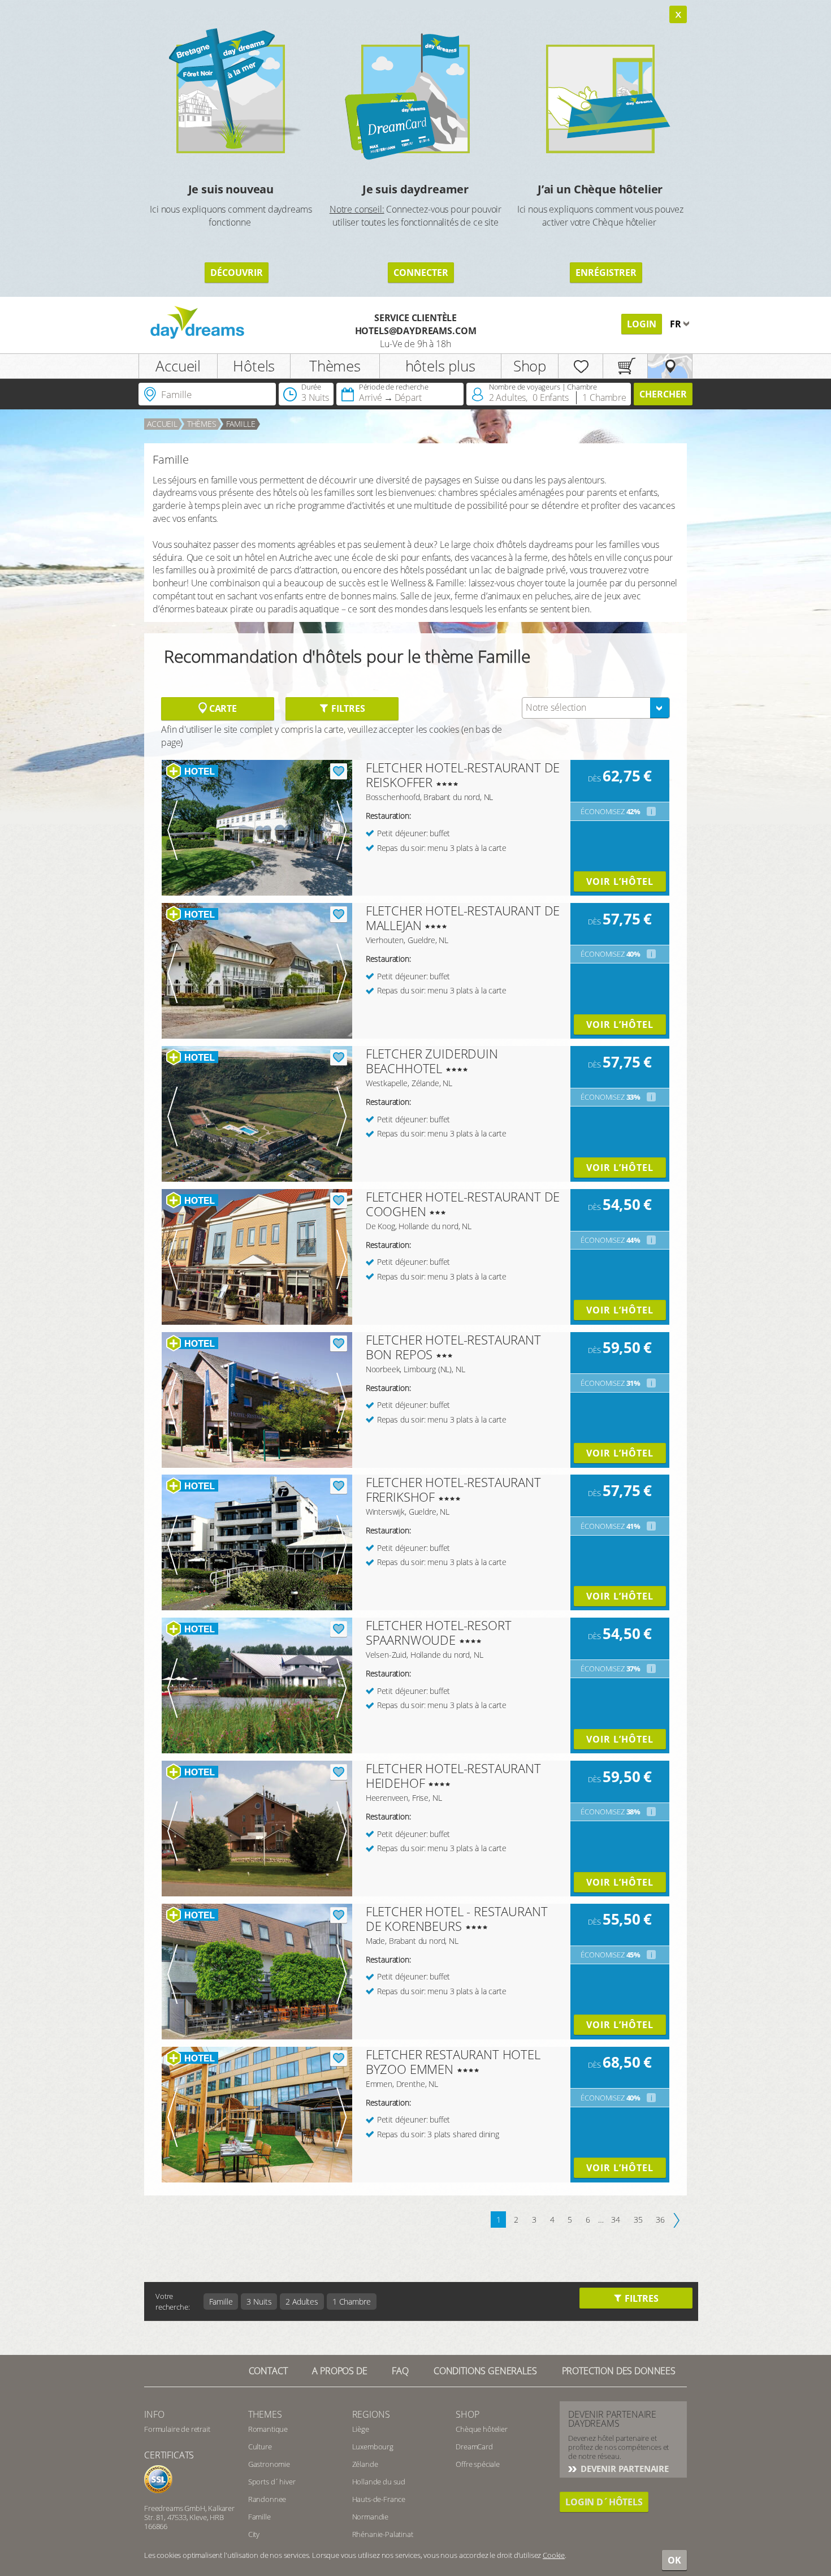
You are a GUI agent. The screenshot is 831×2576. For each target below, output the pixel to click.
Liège (361, 2429)
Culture (260, 2447)
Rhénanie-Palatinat (383, 2534)
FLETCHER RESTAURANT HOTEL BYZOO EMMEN (453, 2061)
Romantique (268, 2429)
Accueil (178, 366)
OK (674, 2560)
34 (616, 2220)
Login (642, 324)
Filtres (347, 708)
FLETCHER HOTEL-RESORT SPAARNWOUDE (439, 1632)
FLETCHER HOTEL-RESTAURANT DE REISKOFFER (463, 775)
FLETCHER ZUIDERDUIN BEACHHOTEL (432, 1061)
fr (677, 324)
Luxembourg (373, 2447)
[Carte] (670, 366)
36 (660, 2220)
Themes (265, 2414)
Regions (371, 2414)
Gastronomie (269, 2464)
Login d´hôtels (604, 2502)
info (154, 2414)
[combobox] (596, 708)
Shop (530, 366)
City (254, 2534)
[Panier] (625, 366)
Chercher (663, 394)
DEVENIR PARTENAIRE (624, 2469)
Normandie (371, 2517)
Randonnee (267, 2499)
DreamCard (474, 2447)
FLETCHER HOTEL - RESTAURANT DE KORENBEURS (457, 1918)
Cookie (554, 2555)
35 (638, 2220)
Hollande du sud (379, 2482)
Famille (241, 424)
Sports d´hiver (272, 2482)
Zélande (365, 2464)
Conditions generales (485, 2371)
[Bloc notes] (581, 366)
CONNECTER (421, 273)
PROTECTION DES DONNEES (619, 2371)
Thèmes (335, 366)
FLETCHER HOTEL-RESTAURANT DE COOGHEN (463, 1204)
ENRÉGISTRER (606, 273)
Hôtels (254, 366)
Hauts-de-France (379, 2499)
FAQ (400, 2371)
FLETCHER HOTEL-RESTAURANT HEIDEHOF (453, 1775)
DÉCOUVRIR (237, 273)
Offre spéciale (478, 2464)
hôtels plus (440, 366)
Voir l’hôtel (620, 881)
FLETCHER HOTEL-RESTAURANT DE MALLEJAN (463, 918)
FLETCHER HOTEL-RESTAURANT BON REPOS (453, 1347)
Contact (268, 2371)
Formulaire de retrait (177, 2429)
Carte (222, 708)
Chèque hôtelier (482, 2429)
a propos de (339, 2371)
